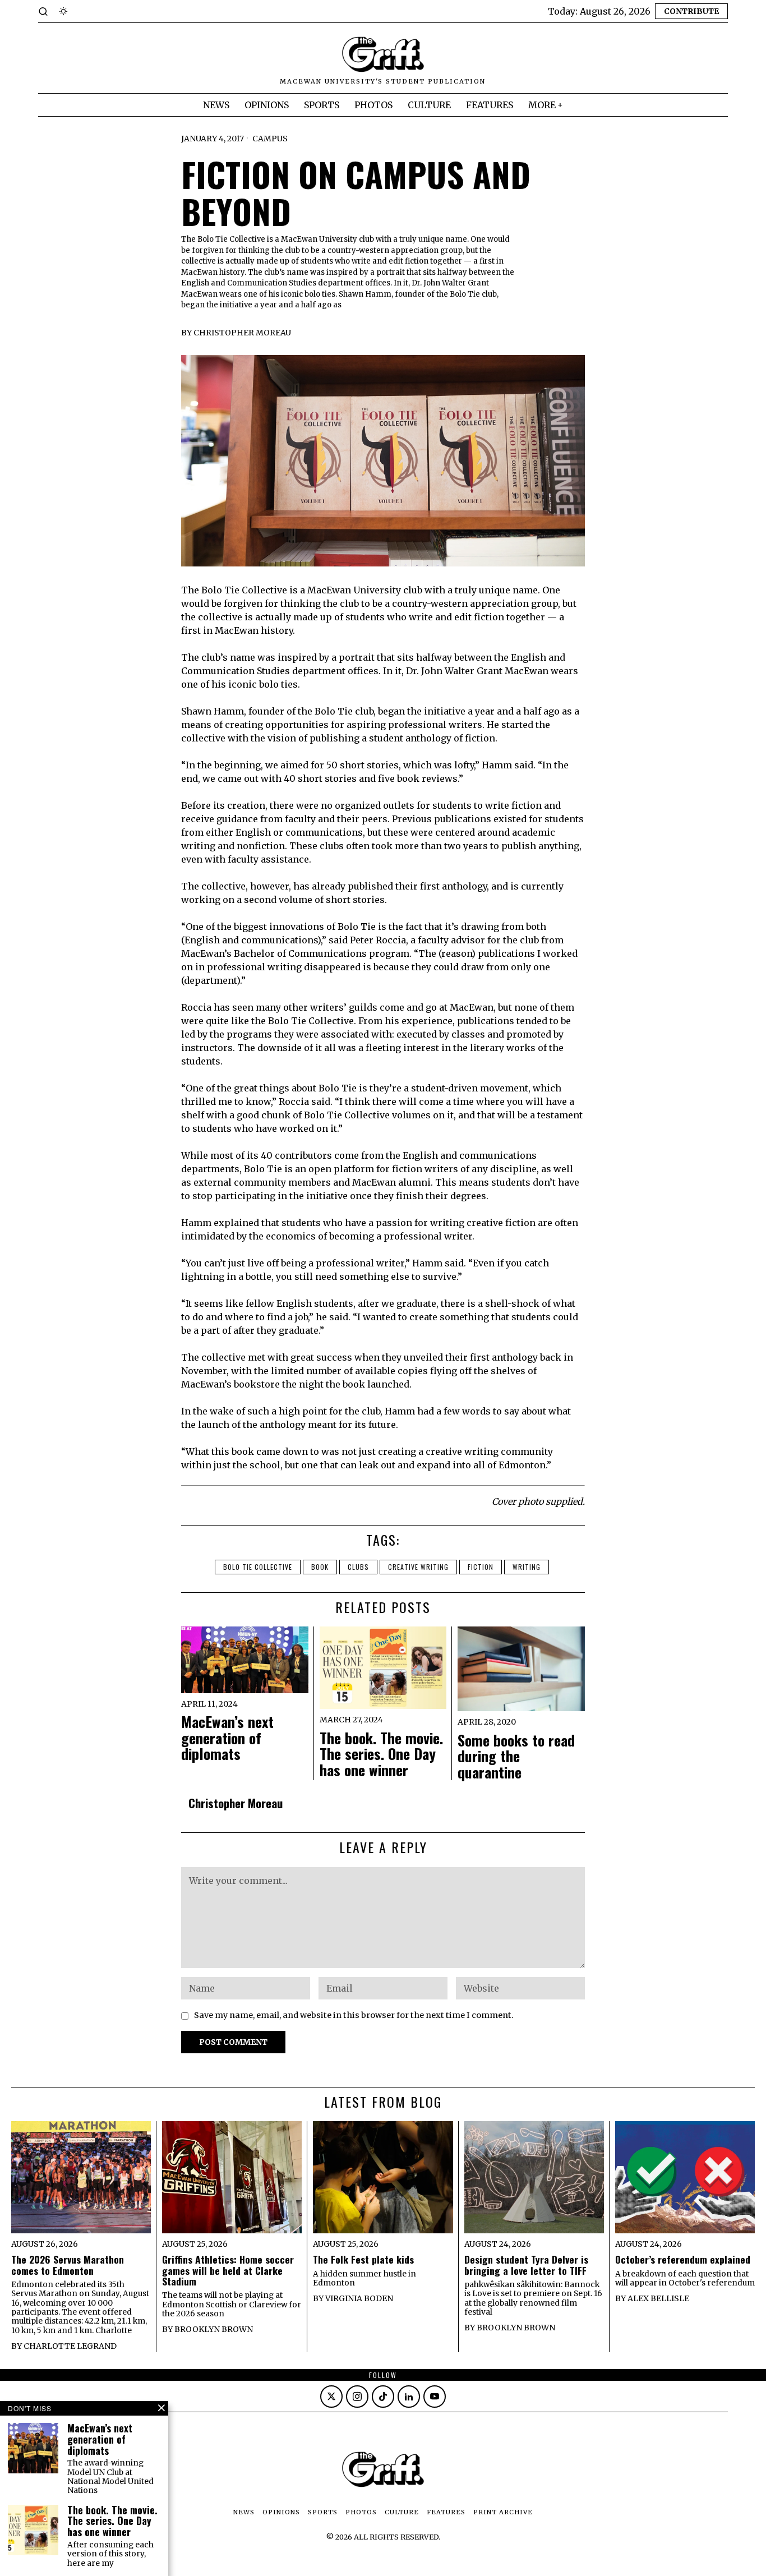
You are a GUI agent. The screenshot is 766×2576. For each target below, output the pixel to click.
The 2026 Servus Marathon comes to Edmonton (68, 2265)
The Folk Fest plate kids (363, 2259)
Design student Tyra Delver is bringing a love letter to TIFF (526, 2265)
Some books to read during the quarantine (516, 1757)
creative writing (418, 1567)
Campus (270, 139)
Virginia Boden (359, 2298)
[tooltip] (331, 2397)
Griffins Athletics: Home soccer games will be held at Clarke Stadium (228, 2270)
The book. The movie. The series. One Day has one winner (381, 1754)
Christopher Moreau (242, 333)
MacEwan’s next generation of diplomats (227, 1738)
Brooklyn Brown (214, 2329)
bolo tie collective (258, 1567)
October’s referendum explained (683, 2259)
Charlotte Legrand (70, 2346)
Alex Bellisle (658, 2298)
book (320, 1567)
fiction (481, 1567)
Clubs (358, 1567)
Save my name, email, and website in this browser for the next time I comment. (354, 2015)
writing (527, 1567)
